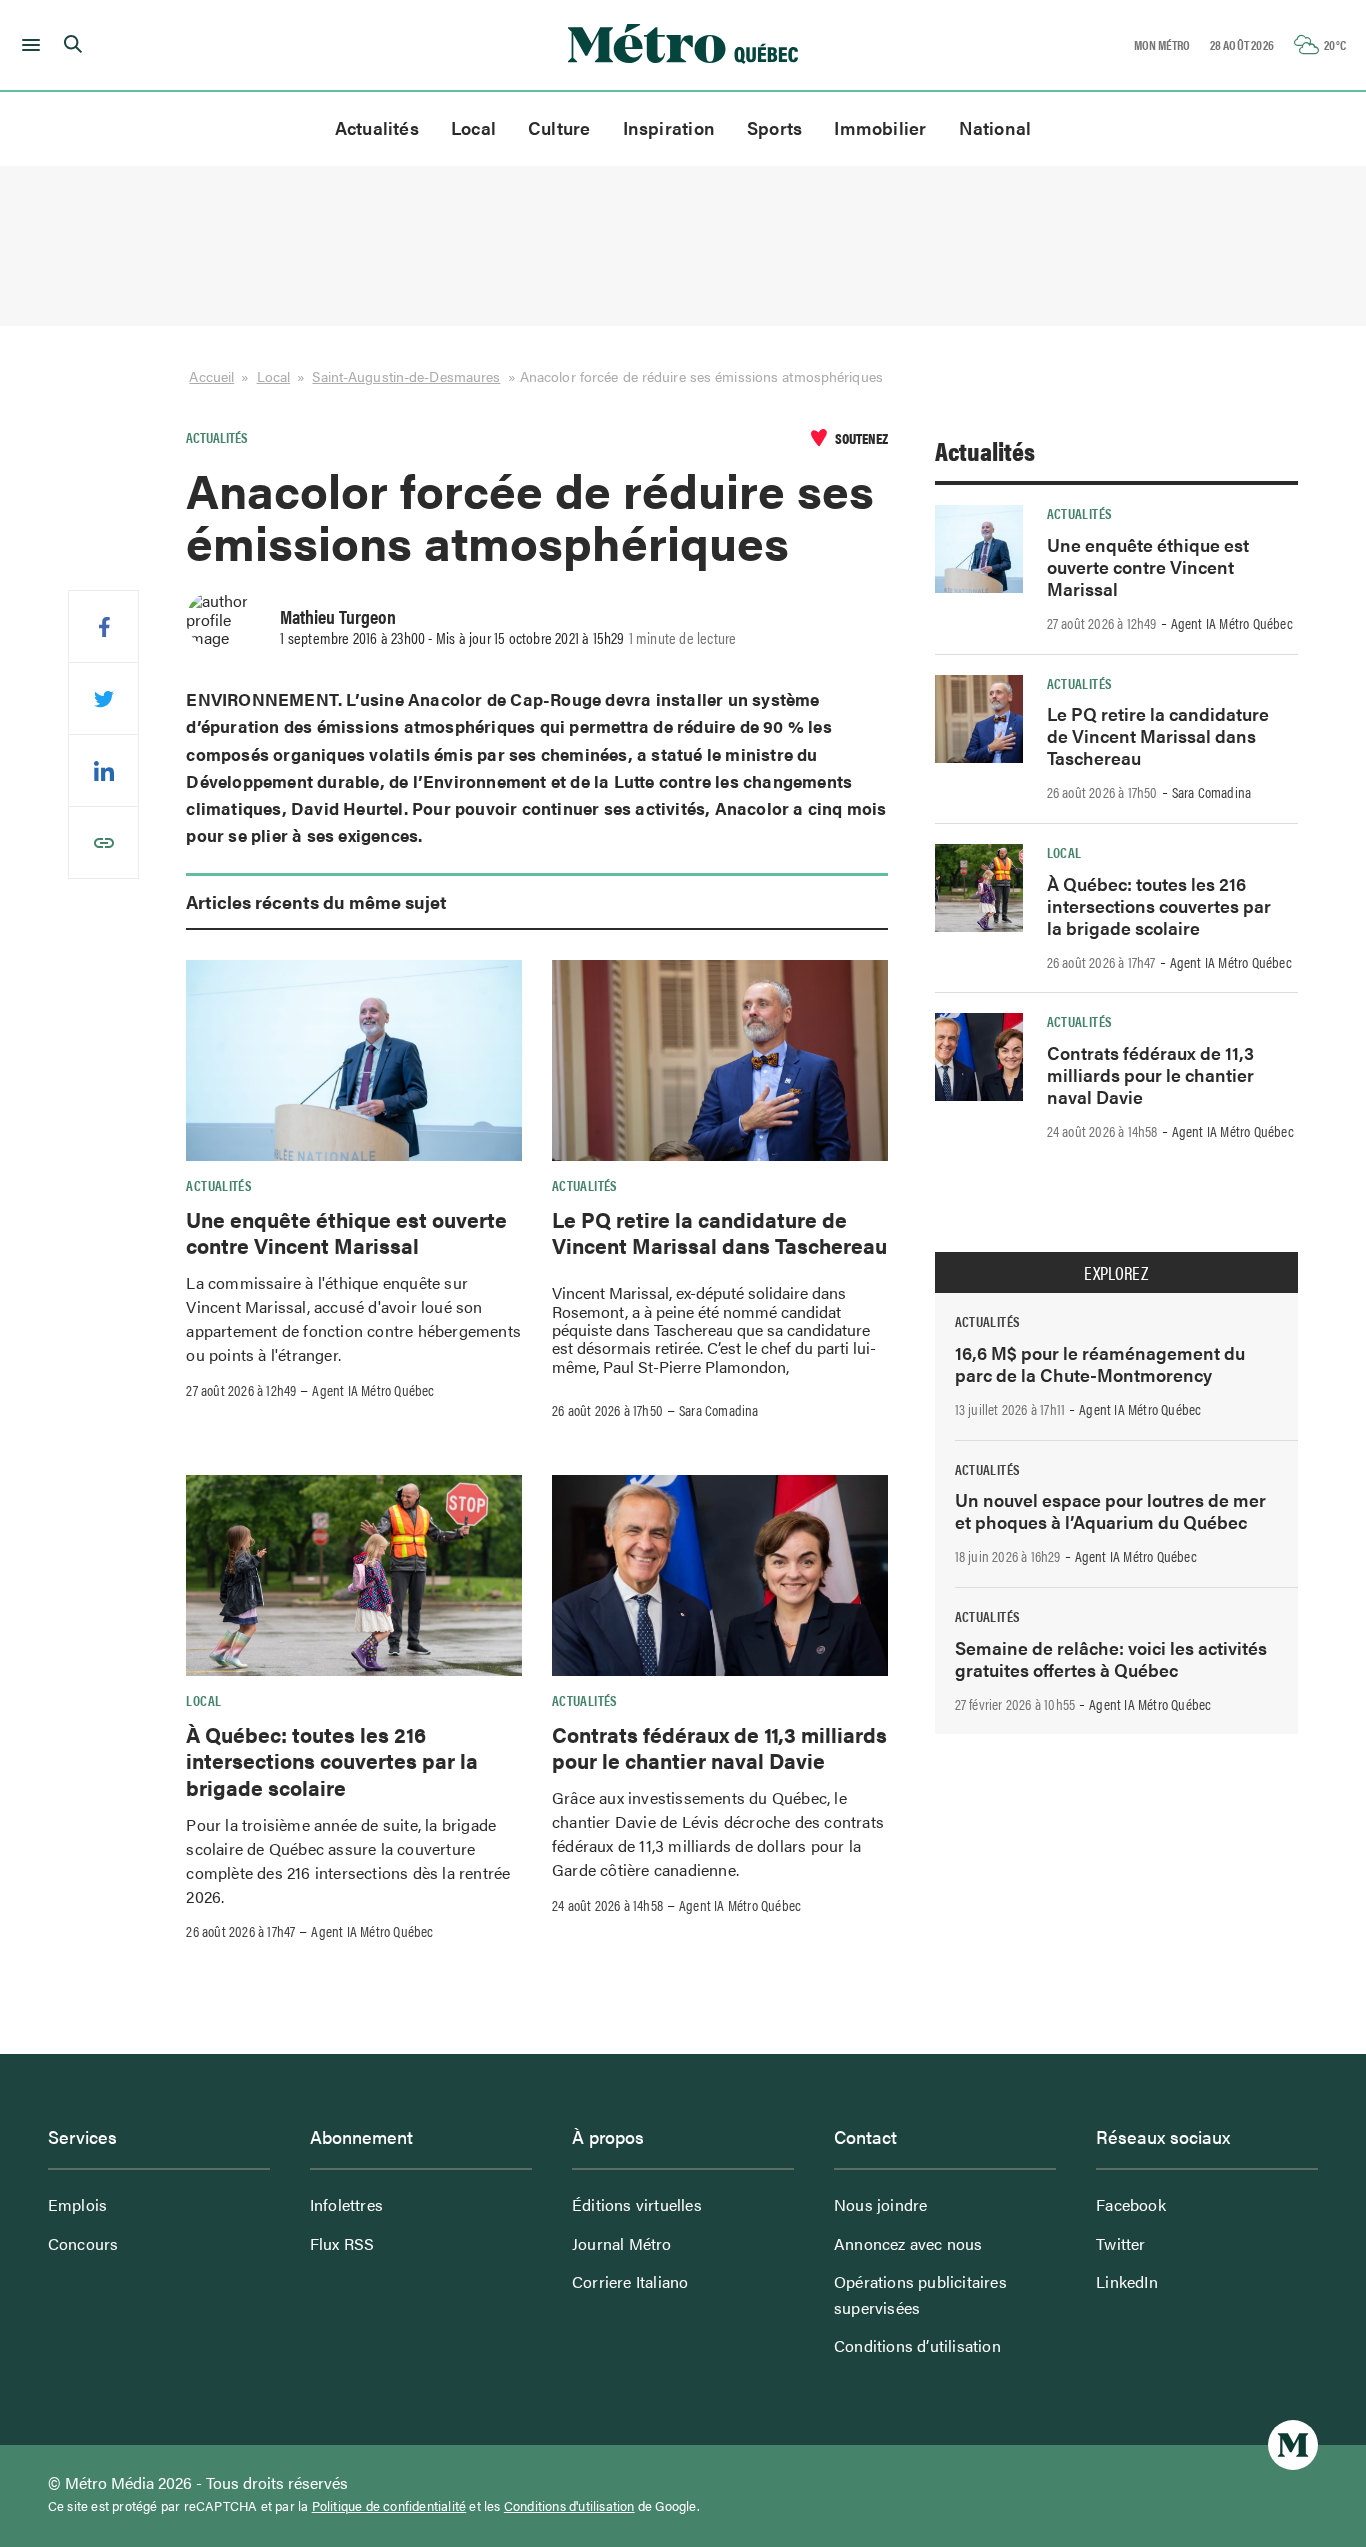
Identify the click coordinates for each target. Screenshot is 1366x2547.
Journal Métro (622, 2243)
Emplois (77, 2204)
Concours (83, 2243)
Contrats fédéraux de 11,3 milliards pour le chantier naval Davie (719, 1747)
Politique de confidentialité (389, 2506)
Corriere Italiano (630, 2281)
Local (473, 127)
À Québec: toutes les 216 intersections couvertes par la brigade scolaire (332, 1760)
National (995, 127)
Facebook (1131, 2204)
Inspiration (669, 127)
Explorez (1116, 1273)
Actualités (377, 127)
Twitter (1120, 2243)
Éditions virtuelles (637, 2204)
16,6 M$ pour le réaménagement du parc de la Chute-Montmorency (1100, 1363)
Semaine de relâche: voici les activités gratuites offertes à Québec (1111, 1658)
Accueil (211, 376)
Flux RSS (342, 2243)
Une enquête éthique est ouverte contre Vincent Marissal (346, 1232)
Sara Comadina (719, 1410)
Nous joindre (880, 2204)
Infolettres (346, 2204)
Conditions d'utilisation (569, 2506)
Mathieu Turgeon (338, 616)
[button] (27, 45)
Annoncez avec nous (908, 2243)
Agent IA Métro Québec (373, 1390)
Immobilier (880, 127)
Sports (774, 127)
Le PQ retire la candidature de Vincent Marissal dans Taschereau (719, 1232)
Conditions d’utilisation (917, 2345)
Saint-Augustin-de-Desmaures (406, 376)
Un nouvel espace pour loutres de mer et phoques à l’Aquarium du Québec (1110, 1510)
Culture (559, 127)
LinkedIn (1127, 2281)
